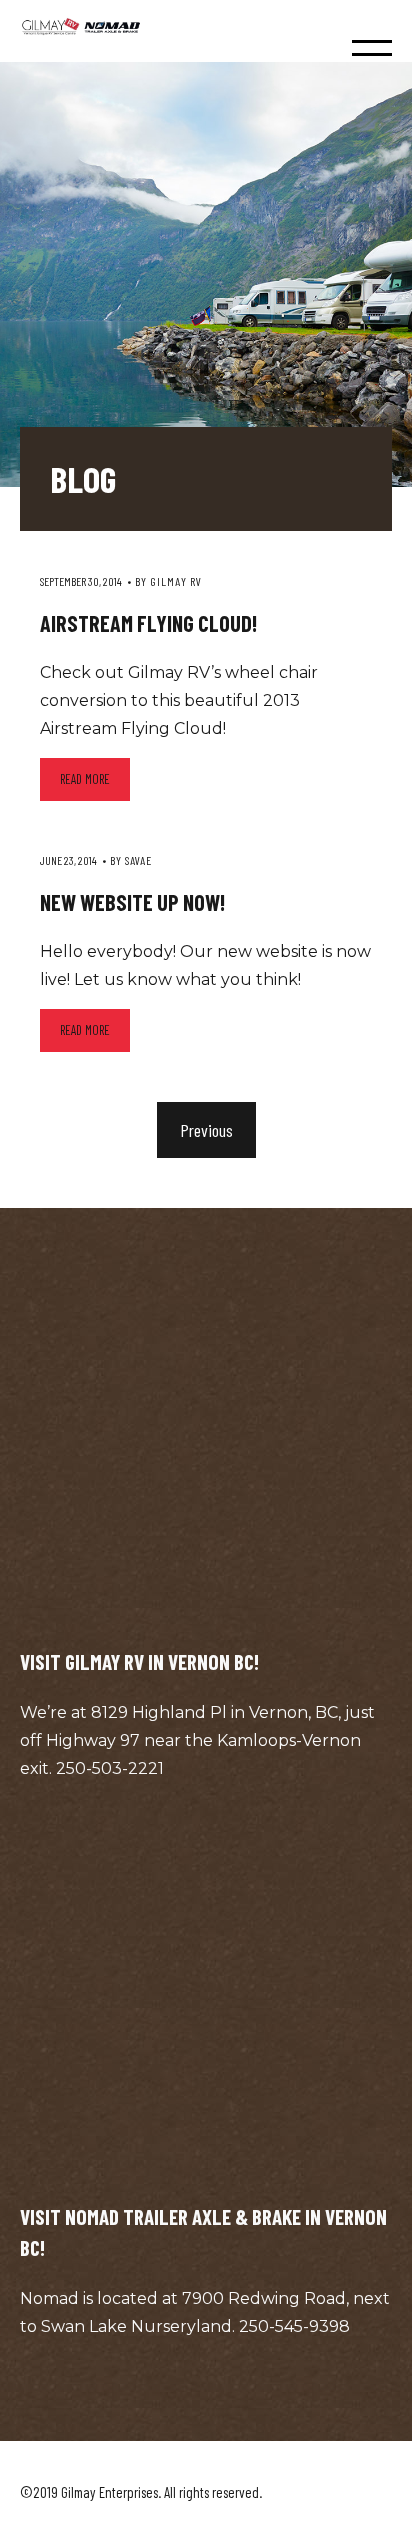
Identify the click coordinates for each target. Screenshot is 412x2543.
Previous (206, 1130)
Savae (138, 860)
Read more (85, 779)
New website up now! (132, 902)
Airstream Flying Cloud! (148, 623)
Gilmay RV (176, 581)
